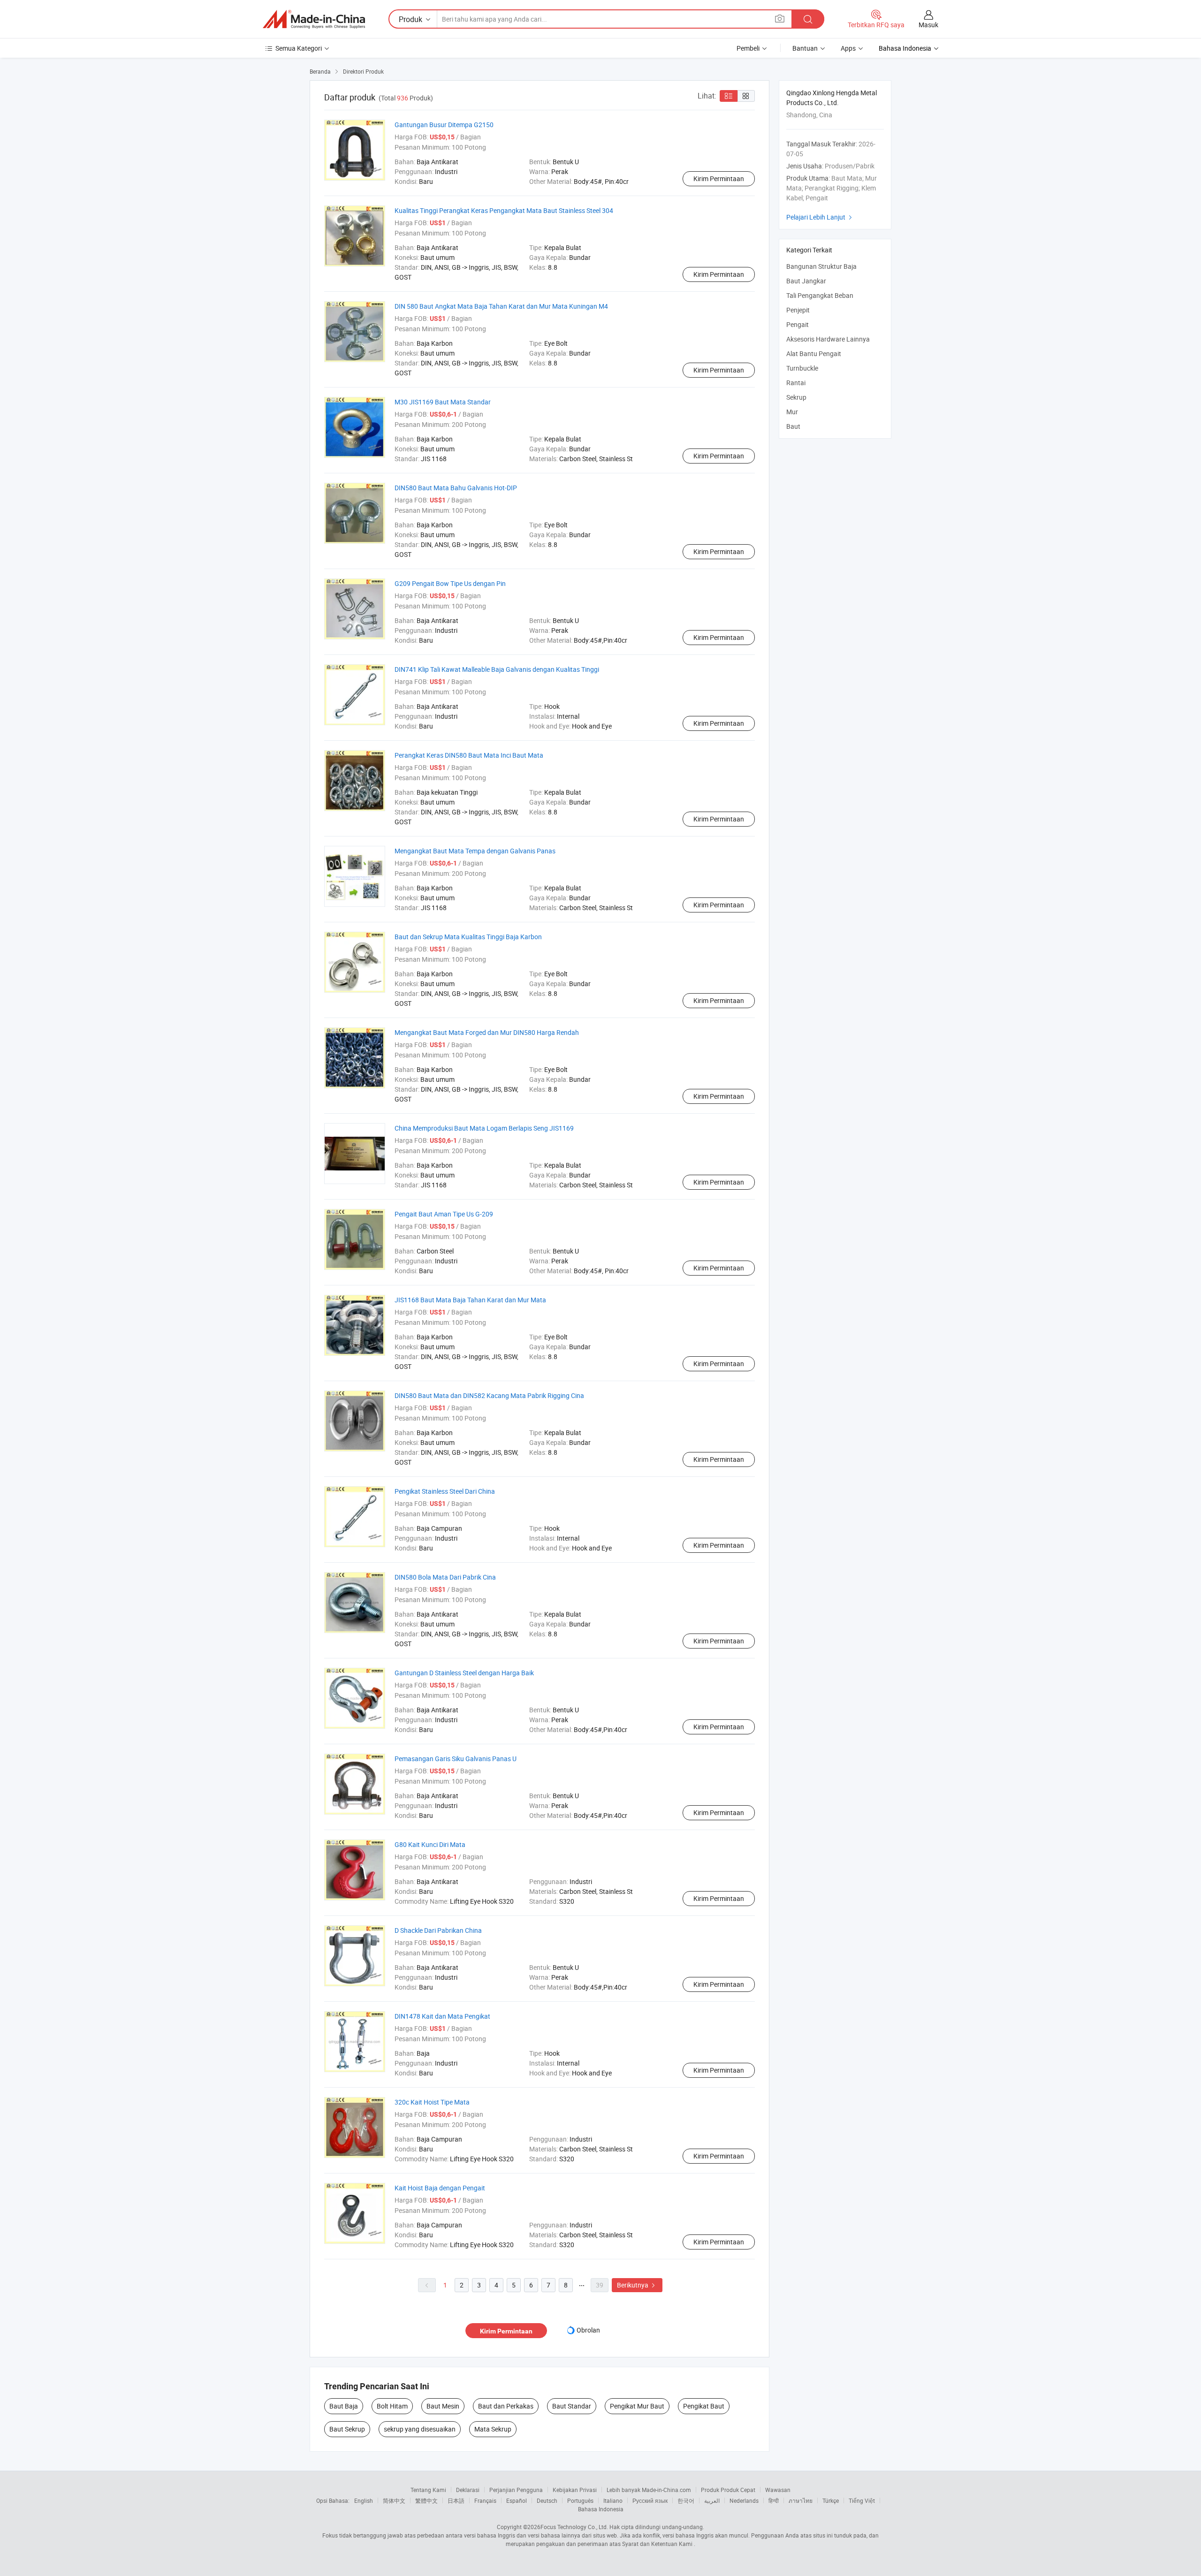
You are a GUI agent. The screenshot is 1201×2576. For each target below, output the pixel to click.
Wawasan (778, 2490)
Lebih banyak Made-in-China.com (649, 2490)
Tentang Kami (428, 2490)
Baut (793, 426)
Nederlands (744, 2500)
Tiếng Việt (862, 2500)
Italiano (613, 2500)
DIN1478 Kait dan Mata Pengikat (442, 2016)
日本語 (456, 2500)
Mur (792, 412)
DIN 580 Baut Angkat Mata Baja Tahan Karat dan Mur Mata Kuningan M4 (501, 306)
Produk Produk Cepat (728, 2490)
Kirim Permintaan (719, 179)
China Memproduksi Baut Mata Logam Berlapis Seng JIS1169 (484, 1128)
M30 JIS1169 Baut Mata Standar (443, 402)
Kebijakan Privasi (575, 2490)
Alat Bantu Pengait (814, 353)
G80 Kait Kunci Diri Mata (430, 1844)
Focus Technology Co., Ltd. (574, 2527)
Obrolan (588, 2330)
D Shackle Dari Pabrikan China (438, 1930)
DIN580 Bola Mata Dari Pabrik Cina (445, 1577)
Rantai (796, 383)
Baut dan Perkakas (506, 2406)
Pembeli (748, 48)
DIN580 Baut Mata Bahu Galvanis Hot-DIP (456, 488)
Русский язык (650, 2500)
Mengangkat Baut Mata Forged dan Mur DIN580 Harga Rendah (487, 1032)
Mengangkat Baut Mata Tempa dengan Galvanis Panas (475, 851)
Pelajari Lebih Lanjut (820, 217)
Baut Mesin (443, 2406)
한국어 (686, 2500)
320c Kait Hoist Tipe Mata (432, 2102)
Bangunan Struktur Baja (821, 266)
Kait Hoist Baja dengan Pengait (440, 2188)
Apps (848, 48)
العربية (712, 2500)
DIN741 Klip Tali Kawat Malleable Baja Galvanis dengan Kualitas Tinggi (497, 669)
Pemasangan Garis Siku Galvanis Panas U (456, 1759)
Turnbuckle (802, 368)
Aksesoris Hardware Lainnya (828, 339)
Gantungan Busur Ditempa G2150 (444, 125)
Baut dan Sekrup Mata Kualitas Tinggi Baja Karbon (468, 937)
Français (485, 2500)
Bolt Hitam (392, 2406)
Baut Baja (344, 2406)
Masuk (928, 25)
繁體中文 (426, 2500)
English (364, 2500)
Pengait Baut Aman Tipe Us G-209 (444, 1214)
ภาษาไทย (801, 2500)
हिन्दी (774, 2500)
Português (580, 2500)
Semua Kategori (299, 48)
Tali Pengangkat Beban (820, 295)
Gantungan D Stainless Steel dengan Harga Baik (464, 1673)
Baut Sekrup (347, 2429)
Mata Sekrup (493, 2429)
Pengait (798, 324)
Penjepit (798, 310)
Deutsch (547, 2500)
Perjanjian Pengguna (516, 2490)
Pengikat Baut (704, 2406)
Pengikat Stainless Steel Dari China (445, 1491)
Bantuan (805, 48)
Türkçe (831, 2500)
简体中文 (394, 2500)
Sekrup (796, 397)
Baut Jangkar (806, 281)
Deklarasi (468, 2490)
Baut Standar (572, 2406)
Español (517, 2500)
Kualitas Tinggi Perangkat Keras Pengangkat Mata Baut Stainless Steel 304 (504, 210)
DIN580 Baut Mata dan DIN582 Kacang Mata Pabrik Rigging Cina (489, 1395)
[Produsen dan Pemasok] (314, 19)
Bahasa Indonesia (601, 2509)
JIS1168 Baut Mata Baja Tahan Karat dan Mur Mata (470, 1300)
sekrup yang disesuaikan (420, 2429)
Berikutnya (637, 2285)
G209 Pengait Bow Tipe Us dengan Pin (450, 583)
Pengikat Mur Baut (637, 2406)
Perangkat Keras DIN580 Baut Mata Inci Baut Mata (469, 755)
